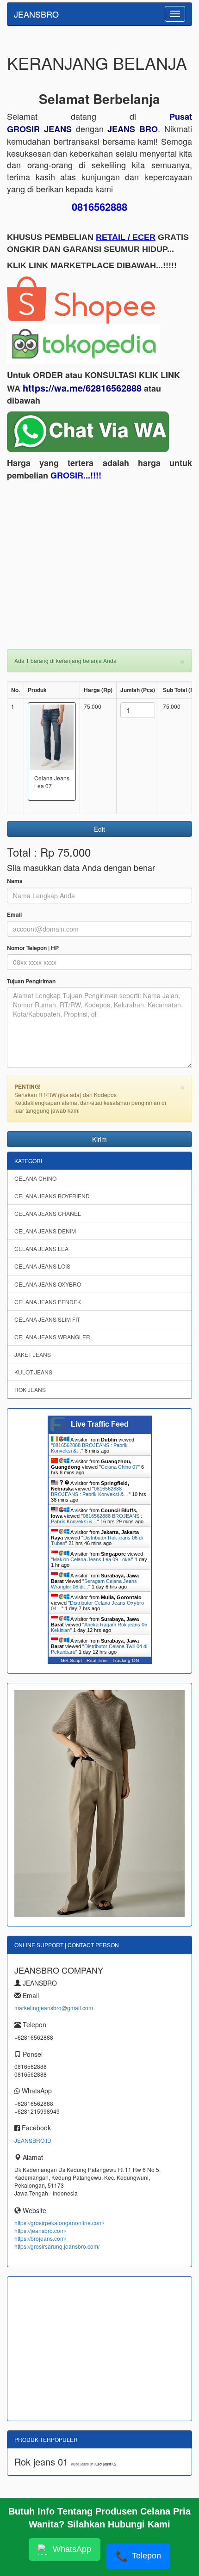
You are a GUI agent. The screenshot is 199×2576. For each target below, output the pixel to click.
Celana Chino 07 (119, 1467)
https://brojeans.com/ (40, 2238)
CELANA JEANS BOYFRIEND (52, 1196)
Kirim (99, 1139)
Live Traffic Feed (100, 1424)
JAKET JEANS (33, 1354)
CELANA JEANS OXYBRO (48, 1284)
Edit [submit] (99, 829)
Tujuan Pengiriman (31, 981)
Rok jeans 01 (43, 2462)
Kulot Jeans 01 (83, 2464)
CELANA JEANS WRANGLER (52, 1337)
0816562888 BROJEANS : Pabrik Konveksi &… (90, 1491)
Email (14, 915)
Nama (15, 881)
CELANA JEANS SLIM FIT (47, 1319)
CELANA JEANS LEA (41, 1248)
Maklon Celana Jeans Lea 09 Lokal (92, 1559)
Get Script (71, 1660)
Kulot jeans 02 (105, 2464)
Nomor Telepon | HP (33, 948)
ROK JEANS (30, 1389)
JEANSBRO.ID (33, 2140)
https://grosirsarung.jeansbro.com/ (57, 2246)
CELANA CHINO (35, 1178)
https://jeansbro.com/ (40, 2230)
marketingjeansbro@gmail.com (54, 2008)
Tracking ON (126, 1660)
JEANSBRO (36, 14)
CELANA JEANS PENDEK (48, 1302)
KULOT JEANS (33, 1372)
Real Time (97, 1660)
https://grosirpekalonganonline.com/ (59, 2223)
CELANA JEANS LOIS (42, 1266)
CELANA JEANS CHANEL (48, 1213)
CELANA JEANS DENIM (45, 1231)
